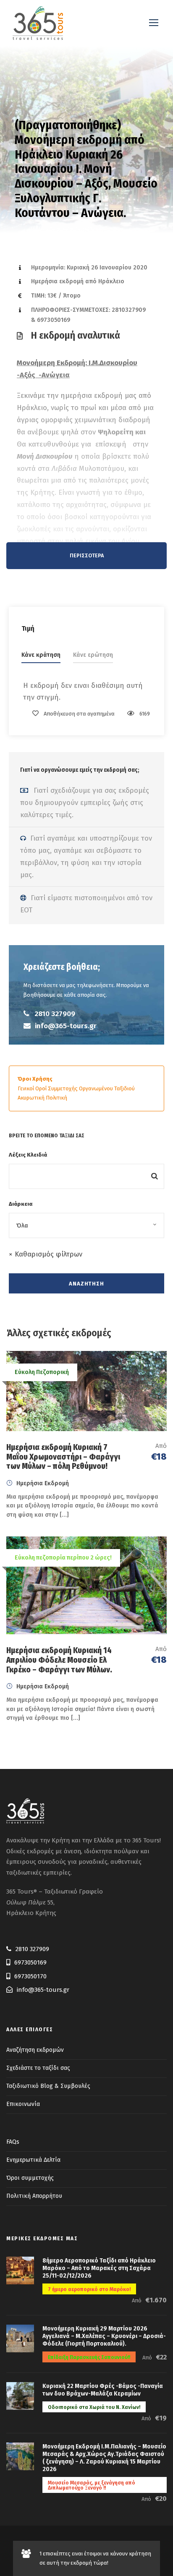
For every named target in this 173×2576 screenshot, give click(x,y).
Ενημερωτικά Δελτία (33, 2160)
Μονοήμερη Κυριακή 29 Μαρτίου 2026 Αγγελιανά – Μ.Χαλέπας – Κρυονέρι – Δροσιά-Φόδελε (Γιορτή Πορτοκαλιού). (104, 2336)
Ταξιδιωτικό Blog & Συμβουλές (48, 2086)
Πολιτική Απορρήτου (34, 2196)
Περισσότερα (87, 555)
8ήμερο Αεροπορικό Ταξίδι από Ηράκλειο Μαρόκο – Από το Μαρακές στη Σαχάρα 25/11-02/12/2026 (99, 2268)
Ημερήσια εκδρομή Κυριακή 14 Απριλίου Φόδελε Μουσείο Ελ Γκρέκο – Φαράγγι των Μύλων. (59, 1660)
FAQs (13, 2142)
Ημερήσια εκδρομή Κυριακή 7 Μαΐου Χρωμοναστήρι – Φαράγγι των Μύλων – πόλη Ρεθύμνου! (63, 1457)
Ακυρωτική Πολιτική (42, 1098)
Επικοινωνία (23, 2104)
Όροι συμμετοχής (30, 2178)
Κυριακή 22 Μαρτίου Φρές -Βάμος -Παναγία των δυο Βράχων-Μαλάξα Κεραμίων (103, 2390)
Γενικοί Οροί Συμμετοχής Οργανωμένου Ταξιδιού (76, 1088)
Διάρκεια (21, 1204)
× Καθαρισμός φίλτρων (46, 1254)
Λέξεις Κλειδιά (28, 1155)
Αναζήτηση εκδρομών (35, 2050)
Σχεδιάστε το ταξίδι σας (38, 2068)
